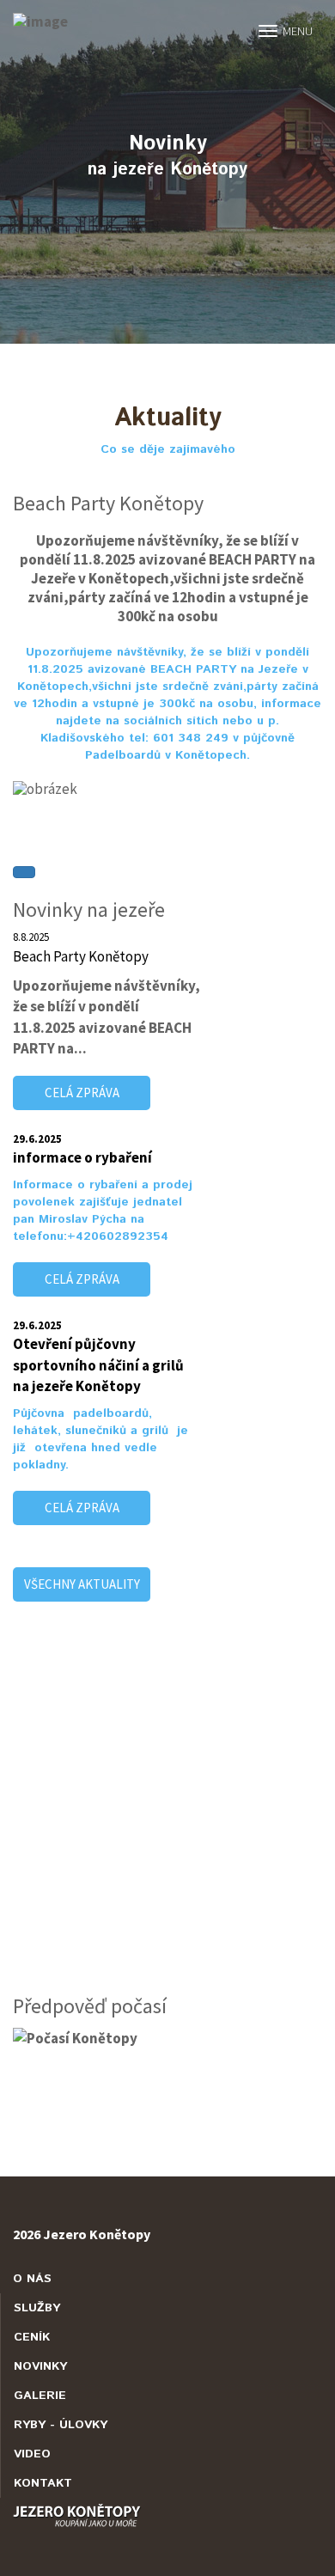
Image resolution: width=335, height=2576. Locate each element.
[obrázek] (167, 789)
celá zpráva (82, 1093)
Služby (37, 2308)
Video (32, 2454)
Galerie (40, 2396)
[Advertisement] (167, 1810)
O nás (32, 2279)
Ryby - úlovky (61, 2425)
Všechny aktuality (82, 1584)
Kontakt (43, 2483)
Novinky (40, 2366)
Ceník (32, 2337)
